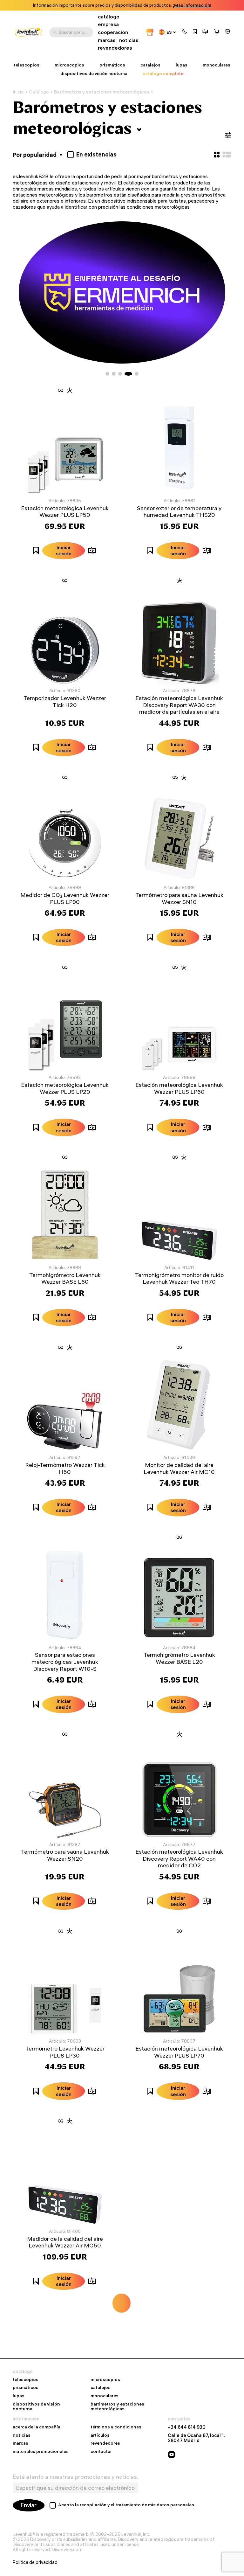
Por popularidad (35, 155)
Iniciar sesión (64, 550)
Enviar (29, 2505)
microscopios (69, 65)
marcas (107, 40)
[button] (185, 32)
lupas (182, 65)
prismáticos (112, 65)
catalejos (150, 65)
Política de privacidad (35, 2562)
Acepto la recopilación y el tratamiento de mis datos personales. (127, 2505)
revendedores (115, 48)
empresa (108, 24)
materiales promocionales (41, 2452)
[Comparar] (205, 32)
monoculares (217, 65)
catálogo (109, 17)
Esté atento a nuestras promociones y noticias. (75, 2477)
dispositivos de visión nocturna (94, 74)
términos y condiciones (116, 2427)
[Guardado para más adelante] (195, 32)
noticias (129, 40)
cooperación (113, 32)
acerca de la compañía (37, 2427)
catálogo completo (163, 74)
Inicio (18, 92)
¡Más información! (192, 5)
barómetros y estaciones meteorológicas (117, 2407)
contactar (101, 2452)
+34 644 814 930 (187, 2427)
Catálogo (39, 92)
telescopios (27, 65)
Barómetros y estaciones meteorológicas (102, 92)
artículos (100, 2435)
